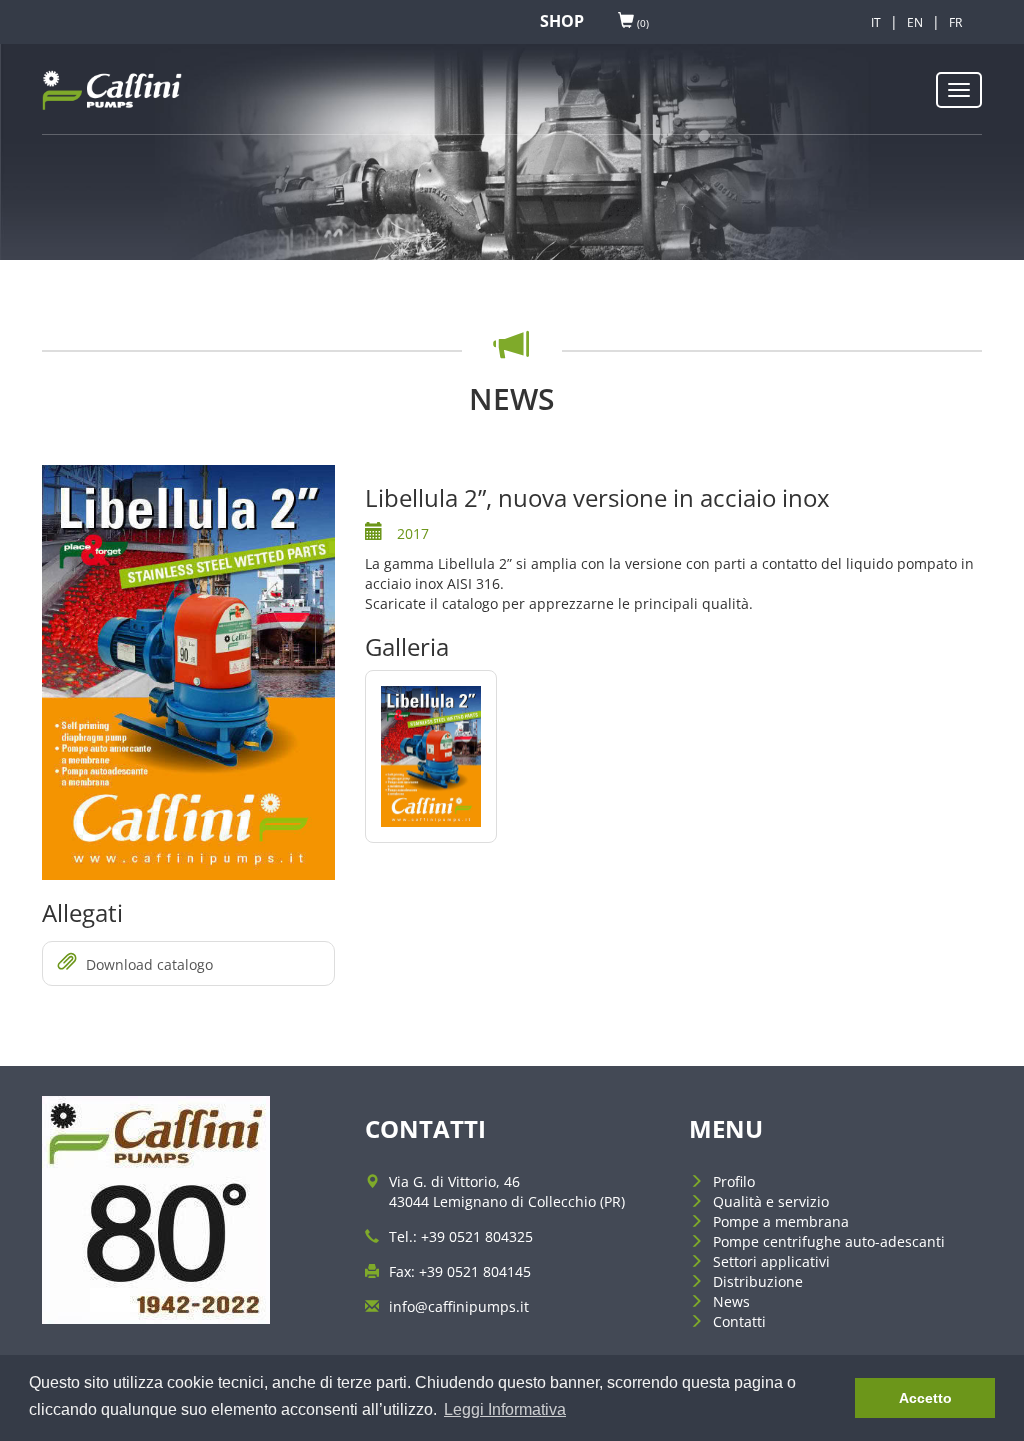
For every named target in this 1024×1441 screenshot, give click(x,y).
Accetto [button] (925, 1398)
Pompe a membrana (781, 1221)
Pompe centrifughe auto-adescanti (829, 1241)
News (731, 1301)
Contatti (739, 1321)
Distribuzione (758, 1281)
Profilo (734, 1181)
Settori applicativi (771, 1261)
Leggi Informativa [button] (505, 1409)
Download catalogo (149, 964)
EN (915, 22)
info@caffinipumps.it (459, 1306)
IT (876, 22)
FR (955, 22)
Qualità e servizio (771, 1201)
